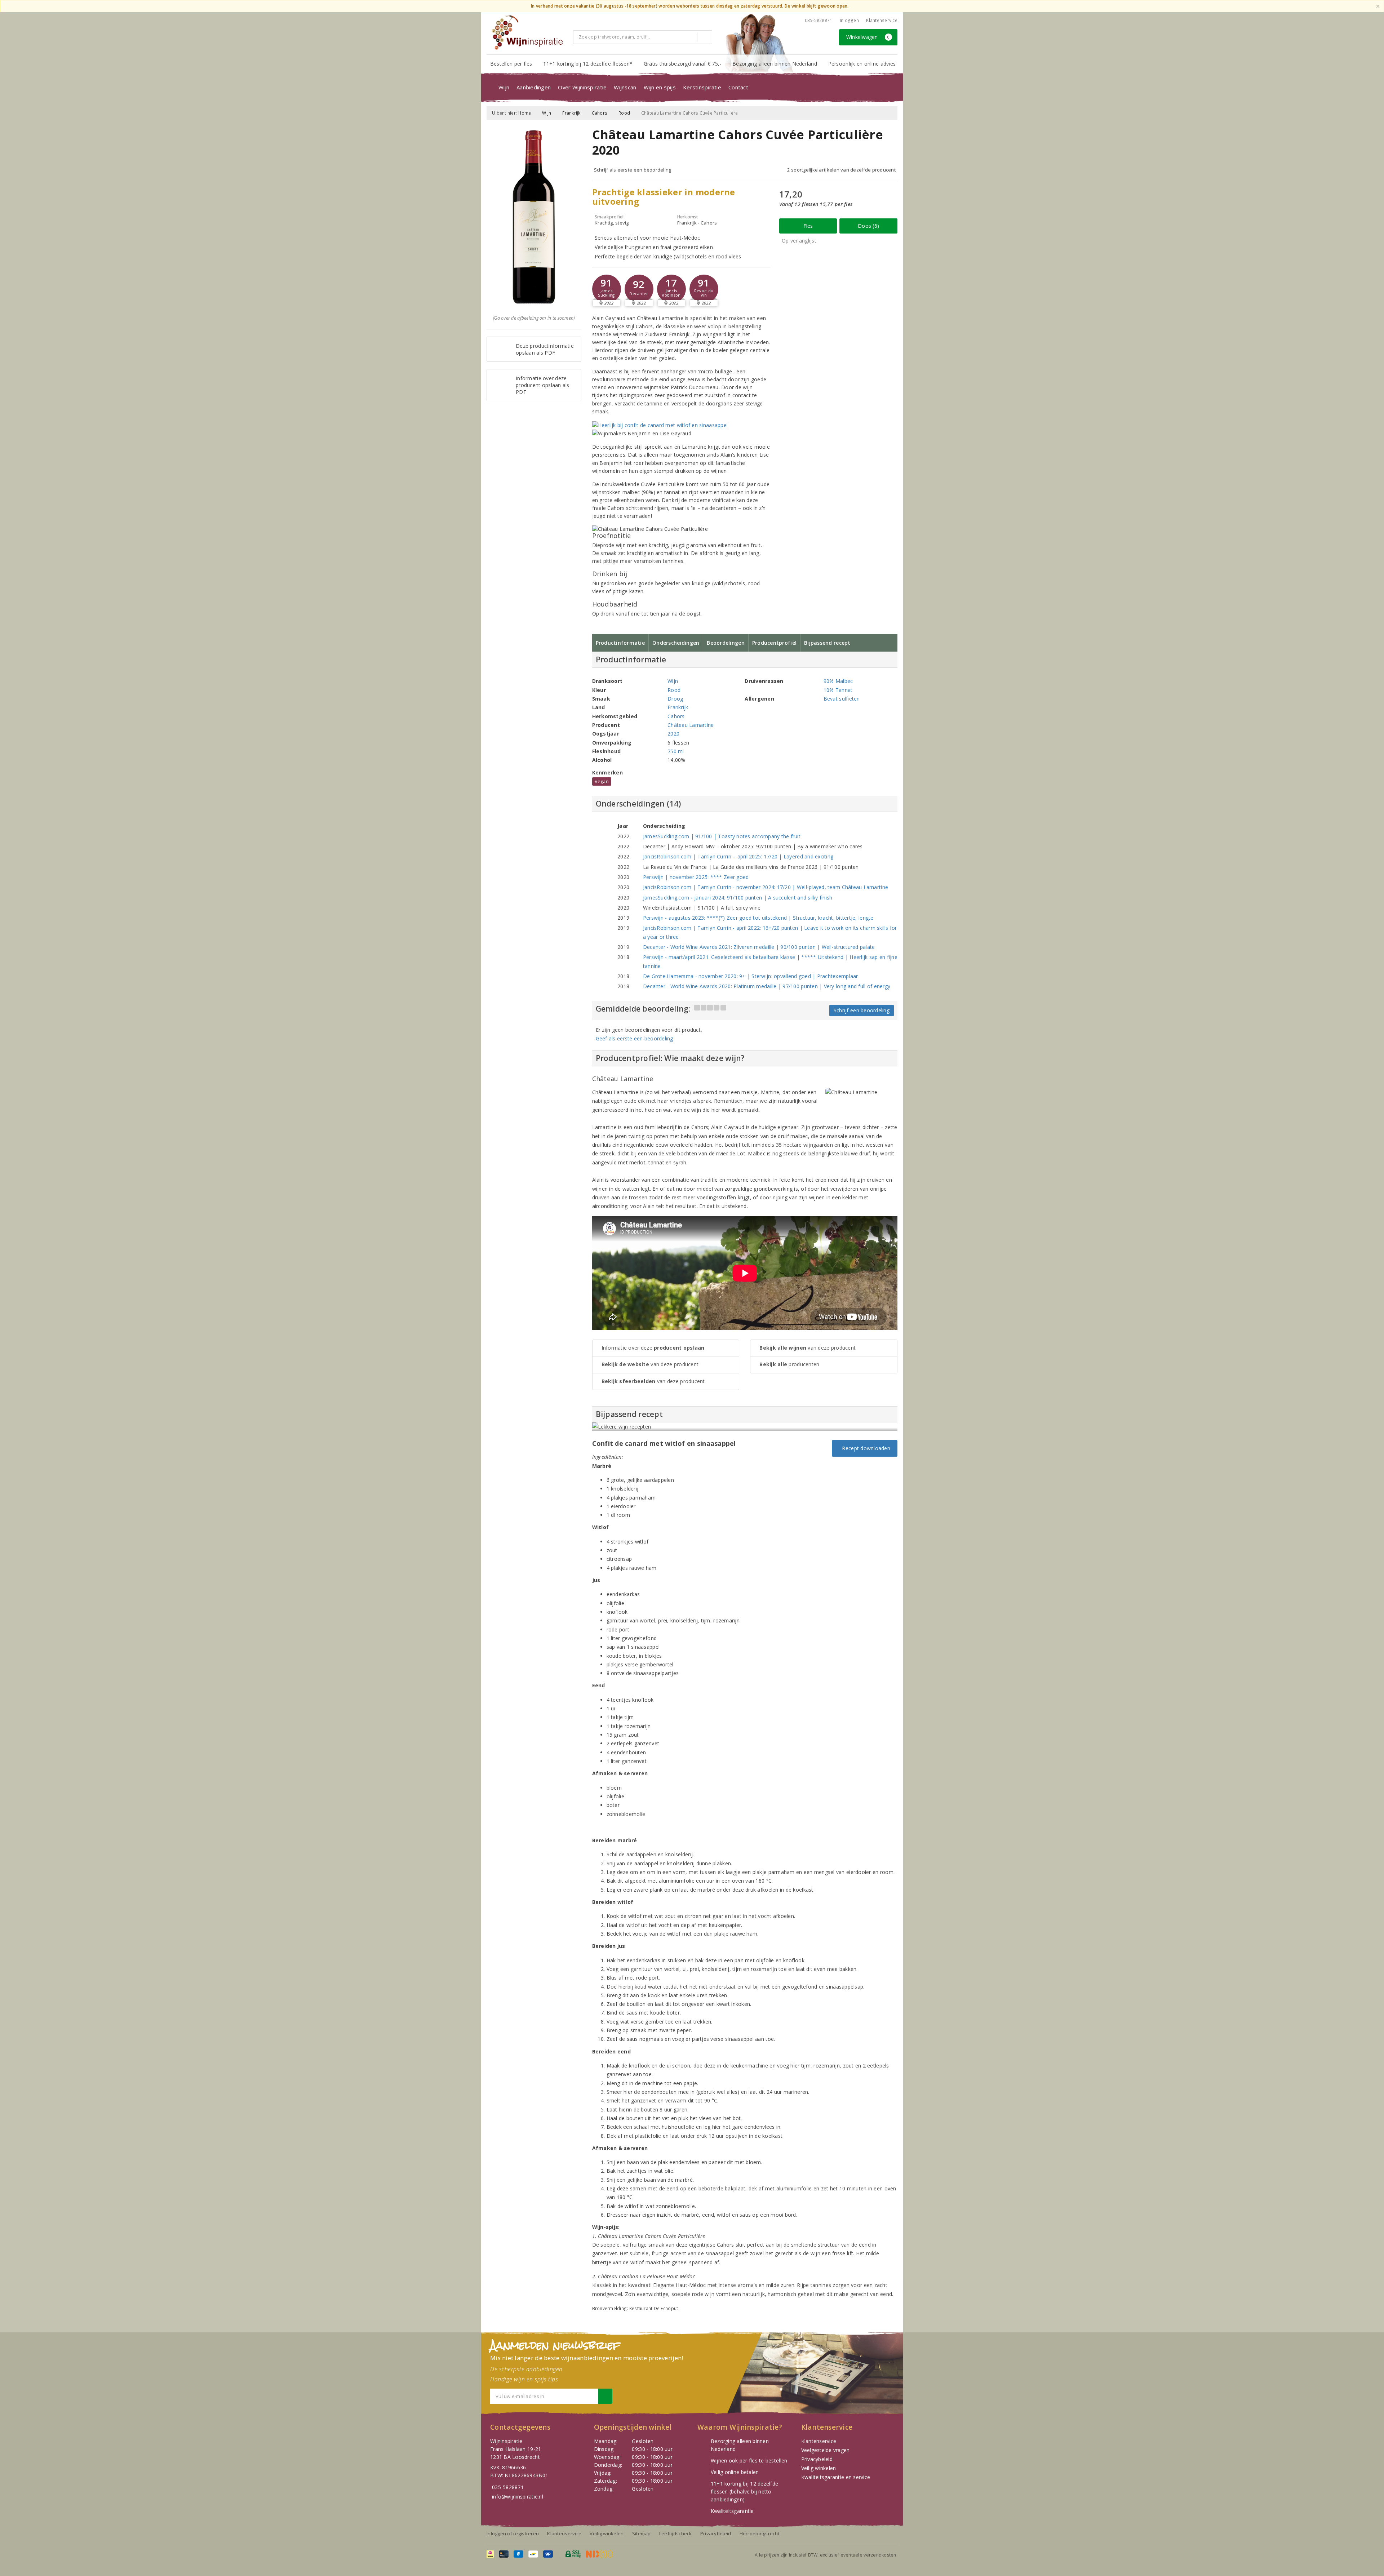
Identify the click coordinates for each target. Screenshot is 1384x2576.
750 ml (676, 751)
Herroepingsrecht (760, 2533)
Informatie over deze (653, 1348)
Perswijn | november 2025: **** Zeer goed (696, 877)
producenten (789, 1364)
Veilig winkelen (819, 2468)
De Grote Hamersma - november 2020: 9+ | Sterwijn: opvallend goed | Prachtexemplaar (751, 976)
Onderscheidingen (676, 643)
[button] (607, 289)
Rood (624, 113)
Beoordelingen (726, 643)
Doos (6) (868, 226)
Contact (738, 87)
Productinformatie (620, 643)
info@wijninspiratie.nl (518, 2497)
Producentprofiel (774, 643)
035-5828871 (819, 20)
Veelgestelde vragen (826, 2450)
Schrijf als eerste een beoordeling (633, 170)
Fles (808, 226)
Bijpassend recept (827, 643)
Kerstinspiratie (702, 87)
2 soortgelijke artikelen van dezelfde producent (841, 170)
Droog (675, 699)
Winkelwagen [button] (868, 37)
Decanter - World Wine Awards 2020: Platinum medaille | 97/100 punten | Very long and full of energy (767, 986)
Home (525, 113)
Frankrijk (571, 113)
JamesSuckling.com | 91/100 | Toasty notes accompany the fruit (722, 836)
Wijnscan (625, 87)
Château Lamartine (691, 725)
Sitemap (642, 2533)
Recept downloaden (865, 1448)
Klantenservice (882, 20)
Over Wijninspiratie (582, 87)
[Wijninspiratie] (527, 32)
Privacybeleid (817, 2459)
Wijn (504, 87)
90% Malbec (838, 681)
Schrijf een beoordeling (862, 1010)
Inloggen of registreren (513, 2533)
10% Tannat (838, 690)
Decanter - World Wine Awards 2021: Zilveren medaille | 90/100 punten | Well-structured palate (759, 947)
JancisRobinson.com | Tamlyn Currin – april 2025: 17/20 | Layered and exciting (738, 856)
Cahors (600, 113)
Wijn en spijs (660, 87)
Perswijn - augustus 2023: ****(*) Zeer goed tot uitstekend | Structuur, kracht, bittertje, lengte (758, 918)
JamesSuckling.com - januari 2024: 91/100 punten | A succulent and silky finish (738, 898)
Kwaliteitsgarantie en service (836, 2477)
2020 (673, 734)
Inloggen (849, 20)
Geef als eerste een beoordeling (635, 1038)
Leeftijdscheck (676, 2533)
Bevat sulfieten (842, 699)
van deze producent (650, 1364)
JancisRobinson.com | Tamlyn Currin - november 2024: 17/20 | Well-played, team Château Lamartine (766, 887)
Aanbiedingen (534, 87)
